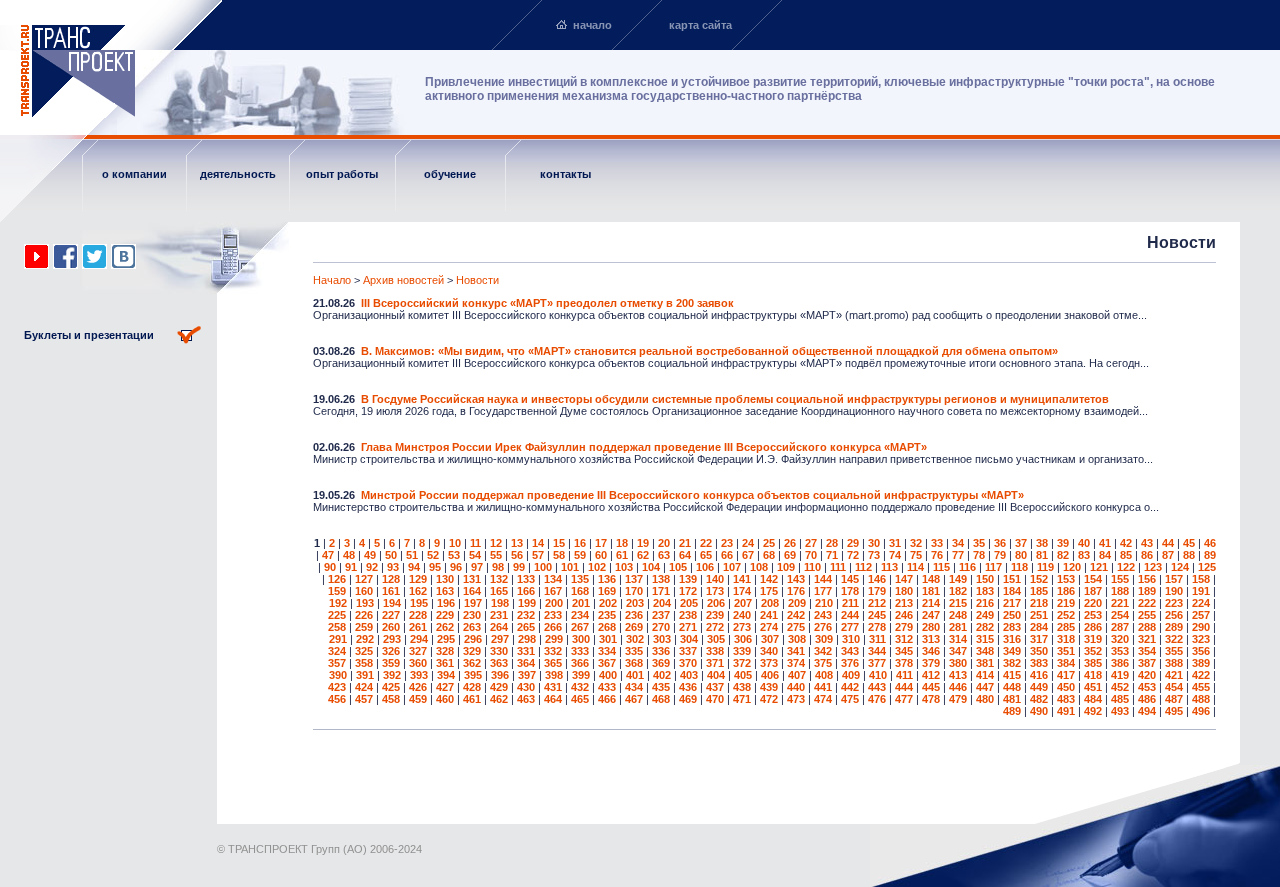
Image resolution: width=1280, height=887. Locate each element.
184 (1012, 591)
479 (958, 699)
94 (414, 567)
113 (889, 567)
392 (392, 675)
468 (661, 699)
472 (769, 699)
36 (1000, 543)
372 (742, 663)
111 (838, 567)
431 (553, 687)
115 (941, 567)
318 (1066, 639)
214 (931, 603)
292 (365, 639)
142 (769, 579)
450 (1066, 687)
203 (635, 603)
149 (958, 579)
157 (1174, 579)
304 (689, 639)
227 (391, 615)
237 (661, 615)
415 (1012, 675)
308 (797, 639)
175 (769, 591)
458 (391, 699)
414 (985, 675)
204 (662, 603)
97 (477, 567)
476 (877, 699)
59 (580, 555)
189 (1147, 591)
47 (328, 555)
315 (985, 639)
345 (904, 651)
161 (391, 591)
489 (1012, 711)
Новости (477, 280)
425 (391, 687)
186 (1066, 591)
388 (1174, 663)
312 (904, 639)
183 (985, 591)
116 (967, 567)
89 (1210, 555)
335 (634, 651)
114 (915, 567)
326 (391, 651)
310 (851, 639)
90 (330, 567)
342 (823, 651)
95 (435, 567)
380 (958, 663)
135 (580, 579)
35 (979, 543)
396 (500, 675)
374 (796, 663)
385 (1093, 663)
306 (743, 639)
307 (770, 639)
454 (1174, 687)
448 (1012, 687)
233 (553, 615)
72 (853, 555)
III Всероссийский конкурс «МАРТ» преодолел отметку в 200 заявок (547, 303)
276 (823, 627)
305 (716, 639)
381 (985, 663)
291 (338, 639)
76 (937, 555)
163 (445, 591)
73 (874, 555)
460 (445, 699)
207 (743, 603)
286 (1093, 627)
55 (496, 555)
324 (337, 651)
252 (1066, 615)
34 (958, 543)
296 (473, 639)
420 (1147, 675)
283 (1012, 627)
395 (473, 675)
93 (393, 567)
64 (685, 555)
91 (351, 567)
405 (743, 675)
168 (580, 591)
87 (1168, 555)
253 (1093, 615)
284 (1039, 627)
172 (688, 591)
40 (1084, 543)
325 (364, 651)
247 (931, 615)
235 (607, 615)
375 (823, 663)
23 (727, 543)
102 (597, 567)
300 (581, 639)
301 (608, 639)
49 (370, 555)
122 (1126, 567)
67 (748, 555)
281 (958, 627)
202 (608, 603)
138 (661, 579)
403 (689, 675)
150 (985, 579)
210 (824, 603)
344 (877, 651)
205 (689, 603)
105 (678, 567)
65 (706, 555)
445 (931, 687)
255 (1147, 615)
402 (662, 675)
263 (472, 627)
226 (364, 615)
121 (1099, 567)
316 (1012, 639)
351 (1066, 651)
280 (931, 627)
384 (1066, 663)
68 (769, 555)
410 (878, 675)
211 (850, 603)
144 (823, 579)
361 (445, 663)
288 (1147, 627)
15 (559, 543)
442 (850, 687)
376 (850, 663)
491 (1066, 711)
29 (853, 543)
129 (418, 579)
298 (527, 639)
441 (823, 687)
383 (1039, 663)
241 (769, 615)
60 (601, 555)
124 (1180, 567)
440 (796, 687)
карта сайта (700, 25)
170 (634, 591)
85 (1126, 555)
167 (553, 591)
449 (1039, 687)
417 (1066, 675)
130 (445, 579)
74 (895, 555)
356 (1201, 651)
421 (1174, 675)
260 (391, 627)
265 (526, 627)
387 (1147, 663)
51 (412, 555)
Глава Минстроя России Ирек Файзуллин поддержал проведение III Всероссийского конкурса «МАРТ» (644, 447)
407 (797, 675)
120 (1072, 567)
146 (877, 579)
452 (1120, 687)
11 (475, 543)
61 (622, 555)
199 (527, 603)
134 (553, 579)
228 (418, 615)
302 (635, 639)
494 (1147, 711)
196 (446, 603)
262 (445, 627)
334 (607, 651)
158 (1201, 579)
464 (553, 699)
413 (958, 675)
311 (877, 639)
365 (553, 663)
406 (770, 675)
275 (796, 627)
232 (526, 615)
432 (580, 687)
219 (1066, 603)
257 (1201, 615)
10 (455, 543)
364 (526, 663)
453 (1147, 687)
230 (472, 615)
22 (706, 543)
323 (1201, 639)
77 (958, 555)
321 (1147, 639)
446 (958, 687)
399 (581, 675)
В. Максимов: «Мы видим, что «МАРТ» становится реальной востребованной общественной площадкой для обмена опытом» (709, 351)
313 (931, 639)
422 (1201, 675)
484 (1093, 699)
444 (904, 687)
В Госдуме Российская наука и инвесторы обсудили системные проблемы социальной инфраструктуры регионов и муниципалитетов (735, 399)
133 (526, 579)
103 (624, 567)
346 (931, 651)
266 (553, 627)
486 (1147, 699)
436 (688, 687)
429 (499, 687)
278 (877, 627)
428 (472, 687)
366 (580, 663)
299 (554, 639)
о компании (134, 174)
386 (1120, 663)
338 (715, 651)
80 (1021, 555)
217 (1012, 603)
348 (985, 651)
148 (931, 579)
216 (985, 603)
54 (475, 555)
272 (715, 627)
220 (1093, 603)
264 (499, 627)
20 (664, 543)
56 (517, 555)
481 (1012, 699)
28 (832, 543)
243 (823, 615)
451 (1093, 687)
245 (877, 615)
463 (526, 699)
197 (473, 603)
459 (418, 699)
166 (526, 591)
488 (1201, 699)
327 (418, 651)
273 (742, 627)
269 (634, 627)
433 (607, 687)
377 (877, 663)
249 (985, 615)
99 (519, 567)
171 (661, 591)
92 (372, 567)
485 (1120, 699)
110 (812, 567)
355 (1174, 651)
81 (1042, 555)
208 (770, 603)
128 (391, 579)
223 (1174, 603)
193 (365, 603)
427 (445, 687)
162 (418, 591)
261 (418, 627)
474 (823, 699)
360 (418, 663)
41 (1105, 543)
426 (418, 687)
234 (580, 615)
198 (500, 603)
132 (499, 579)
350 (1039, 651)
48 (349, 555)
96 (456, 567)
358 (364, 663)
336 (661, 651)
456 (337, 699)
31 (895, 543)
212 (877, 603)
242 (796, 615)
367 (607, 663)
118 (1019, 567)
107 (732, 567)
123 (1153, 567)
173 (715, 591)
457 (364, 699)
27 (811, 543)
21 (685, 543)
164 (472, 591)
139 (688, 579)
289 (1174, 627)
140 (715, 579)
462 (499, 699)
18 (622, 543)
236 (634, 615)
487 (1174, 699)
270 (661, 627)
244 (850, 615)
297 (500, 639)
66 (727, 555)
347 (958, 651)
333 (580, 651)
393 (419, 675)
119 (1045, 567)
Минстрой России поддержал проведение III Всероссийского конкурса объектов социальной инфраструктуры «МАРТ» (692, 495)
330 (499, 651)
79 (1000, 555)
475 (850, 699)
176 (796, 591)
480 (985, 699)
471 (742, 699)
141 (742, 579)
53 (454, 555)
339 (742, 651)
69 (790, 555)
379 (931, 663)
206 (716, 603)
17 (601, 543)
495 (1174, 711)
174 (742, 591)
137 (634, 579)
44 (1168, 543)
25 (769, 543)
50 (391, 555)
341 (796, 651)
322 (1174, 639)
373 (769, 663)
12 (496, 543)
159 (337, 591)
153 (1066, 579)
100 (543, 567)
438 (742, 687)
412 (931, 675)
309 (824, 639)
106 (705, 567)
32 (916, 543)
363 (499, 663)
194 (392, 603)
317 (1039, 639)
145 (850, 579)
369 (661, 663)
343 (850, 651)
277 (850, 627)
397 (527, 675)
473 (796, 699)
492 (1093, 711)
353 (1120, 651)
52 (433, 555)
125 (1207, 567)
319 (1093, 639)
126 (337, 579)
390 (338, 675)
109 (786, 567)
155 (1120, 579)
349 (1012, 651)
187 (1093, 591)
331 (526, 651)
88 (1189, 555)
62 (643, 555)
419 (1120, 675)
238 (688, 615)
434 (634, 687)
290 (1201, 627)
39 (1063, 543)
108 (759, 567)
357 (337, 663)
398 (554, 675)
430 (526, 687)
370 (688, 663)
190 (1174, 591)
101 (570, 567)
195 (419, 603)
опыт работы (342, 174)
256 (1174, 615)
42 (1126, 543)
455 (1201, 687)
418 (1093, 675)
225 (337, 615)
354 (1147, 651)
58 (559, 555)
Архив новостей (403, 280)
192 (338, 603)
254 (1120, 615)
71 (832, 555)
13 (517, 543)
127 (364, 579)
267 (580, 627)
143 (796, 579)
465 (580, 699)
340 (769, 651)
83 (1084, 555)
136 (607, 579)
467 (634, 699)
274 (769, 627)
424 (364, 687)
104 (651, 567)
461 (472, 699)
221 (1120, 603)
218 (1039, 603)
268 (607, 627)
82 (1063, 555)
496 (1201, 711)
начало (592, 25)
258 (337, 627)
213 (904, 603)
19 (643, 543)
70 (811, 555)
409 (851, 675)
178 (850, 591)
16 (580, 543)
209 (797, 603)
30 (874, 543)
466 (607, 699)
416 (1039, 675)
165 (499, 591)
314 (958, 639)
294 (419, 639)
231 (499, 615)
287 (1120, 627)
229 (445, 615)
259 (364, 627)
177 (823, 591)
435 (661, 687)
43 (1147, 543)
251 (1039, 615)
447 (985, 687)
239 (715, 615)
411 (904, 675)
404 (716, 675)
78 (979, 555)
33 (937, 543)
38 (1042, 543)
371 (715, 663)
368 (634, 663)
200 (554, 603)
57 (538, 555)
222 (1147, 603)
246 (904, 615)
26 (790, 543)
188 (1120, 591)
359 (391, 663)
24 (748, 543)
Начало (332, 280)
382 (1012, 663)
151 (1012, 579)
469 (688, 699)
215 (958, 603)
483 (1066, 699)
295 (446, 639)
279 (904, 627)
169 (607, 591)
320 (1120, 639)
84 (1105, 555)
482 (1039, 699)
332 (553, 651)
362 (472, 663)
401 (635, 675)
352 (1093, 651)
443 (877, 687)
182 (958, 591)
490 (1039, 711)
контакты (565, 174)
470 (715, 699)
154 (1093, 579)
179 (877, 591)
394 (446, 675)
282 (985, 627)
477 (904, 699)
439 (769, 687)
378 (904, 663)
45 (1189, 543)
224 (1201, 603)
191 (1201, 591)
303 (662, 639)
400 (608, 675)
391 (365, 675)
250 (1012, 615)
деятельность (238, 174)
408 (824, 675)
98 (498, 567)
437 (715, 687)
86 (1147, 555)
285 (1066, 627)
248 (958, 615)
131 (472, 579)
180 (904, 591)
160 (364, 591)
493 (1120, 711)
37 (1021, 543)
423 (337, 687)
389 (1201, 663)
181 (931, 591)
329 (472, 651)
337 (688, 651)
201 (581, 603)
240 (742, 615)
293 (392, 639)
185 (1039, 591)
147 (904, 579)
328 (445, 651)
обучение (450, 174)
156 (1147, 579)
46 (1210, 543)
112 (863, 567)
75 (916, 555)
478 (931, 699)
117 (993, 567)
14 (538, 543)
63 (664, 555)
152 (1039, 579)
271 (688, 627)
